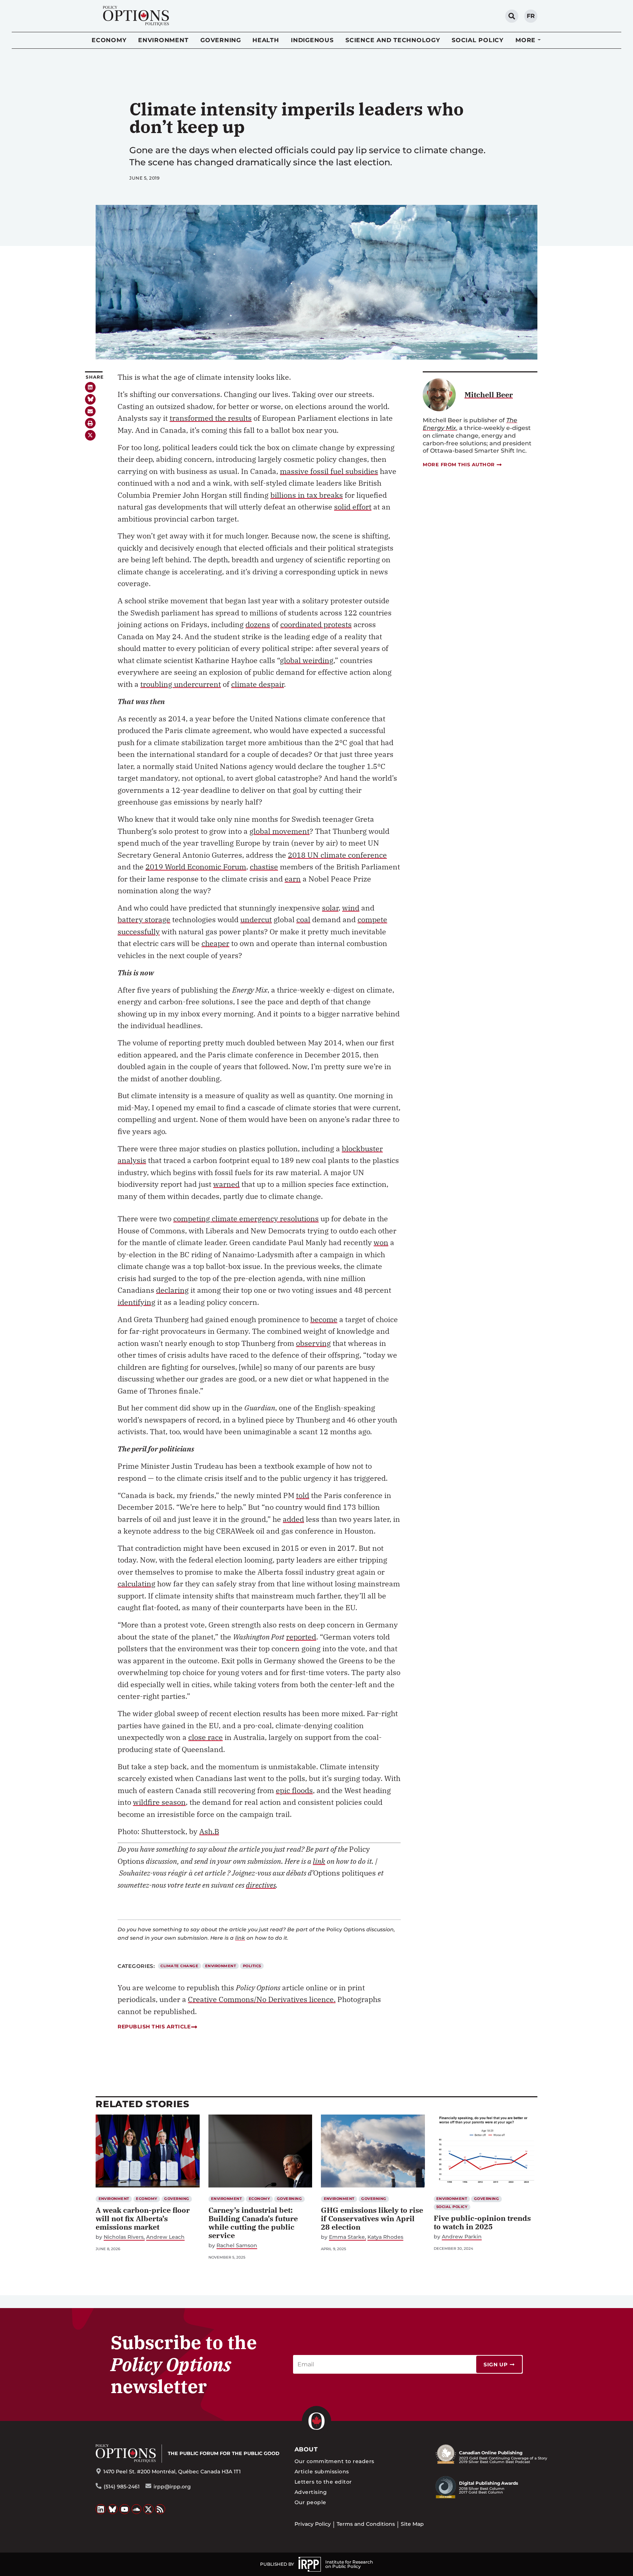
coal (303, 919)
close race (206, 1737)
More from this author (459, 464)
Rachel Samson (237, 2246)
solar (330, 908)
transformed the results (211, 418)
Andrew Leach (165, 2237)
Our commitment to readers (334, 2461)
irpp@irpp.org (172, 2487)
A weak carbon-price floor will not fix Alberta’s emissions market (143, 2218)
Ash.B (209, 1831)
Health (266, 40)
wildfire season (159, 1802)
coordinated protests (316, 624)
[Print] (90, 423)
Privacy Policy (313, 2524)
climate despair (258, 684)
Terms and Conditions (366, 2524)
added (293, 1519)
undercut (256, 919)
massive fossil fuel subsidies (329, 471)
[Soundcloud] (137, 2509)
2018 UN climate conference (337, 855)
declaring (172, 1290)
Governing (221, 40)
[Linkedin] (90, 387)
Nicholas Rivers (124, 2237)
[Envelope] (90, 411)
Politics (252, 1966)
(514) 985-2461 (122, 2487)
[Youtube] (125, 2509)
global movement (280, 831)
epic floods (294, 1790)
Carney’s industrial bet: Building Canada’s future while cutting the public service (253, 2223)
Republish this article (154, 2027)
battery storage (144, 919)
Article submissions (322, 2472)
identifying (136, 1302)
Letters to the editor (323, 2482)
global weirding (307, 660)
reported (301, 1637)
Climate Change (179, 1966)
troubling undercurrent (181, 684)
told (303, 1495)
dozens (258, 624)
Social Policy (478, 40)
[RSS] (160, 2509)
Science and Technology (393, 40)
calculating (136, 1584)
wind (351, 908)
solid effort (353, 507)
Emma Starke (347, 2237)
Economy (109, 40)
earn (293, 879)
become (324, 1319)
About (306, 2449)
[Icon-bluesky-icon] (90, 399)
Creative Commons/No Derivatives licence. (262, 1999)
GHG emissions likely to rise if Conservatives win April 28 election (372, 2218)
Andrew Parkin (462, 2237)
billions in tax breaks (307, 495)
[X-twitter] (90, 435)
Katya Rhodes (385, 2237)
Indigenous (312, 40)
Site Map (412, 2524)
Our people (310, 2502)
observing (313, 1343)
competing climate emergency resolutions (246, 1219)
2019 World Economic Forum (196, 867)
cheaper (215, 943)
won (381, 1242)
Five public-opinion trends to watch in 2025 (482, 2222)
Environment (163, 40)
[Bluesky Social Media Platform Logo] (113, 2509)
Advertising (311, 2492)
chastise (264, 867)
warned (226, 1184)
